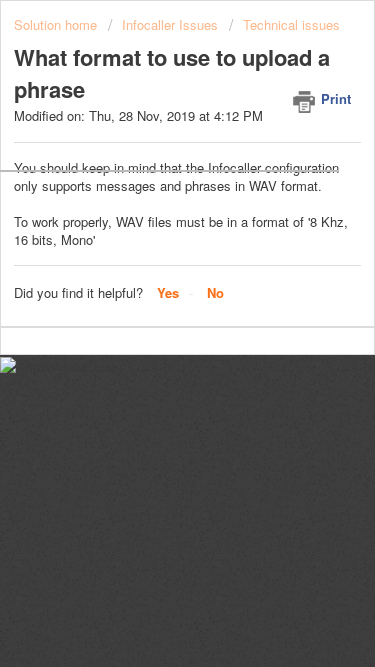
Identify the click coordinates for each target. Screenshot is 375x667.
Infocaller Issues (170, 24)
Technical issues (291, 24)
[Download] (151, 312)
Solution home (57, 24)
